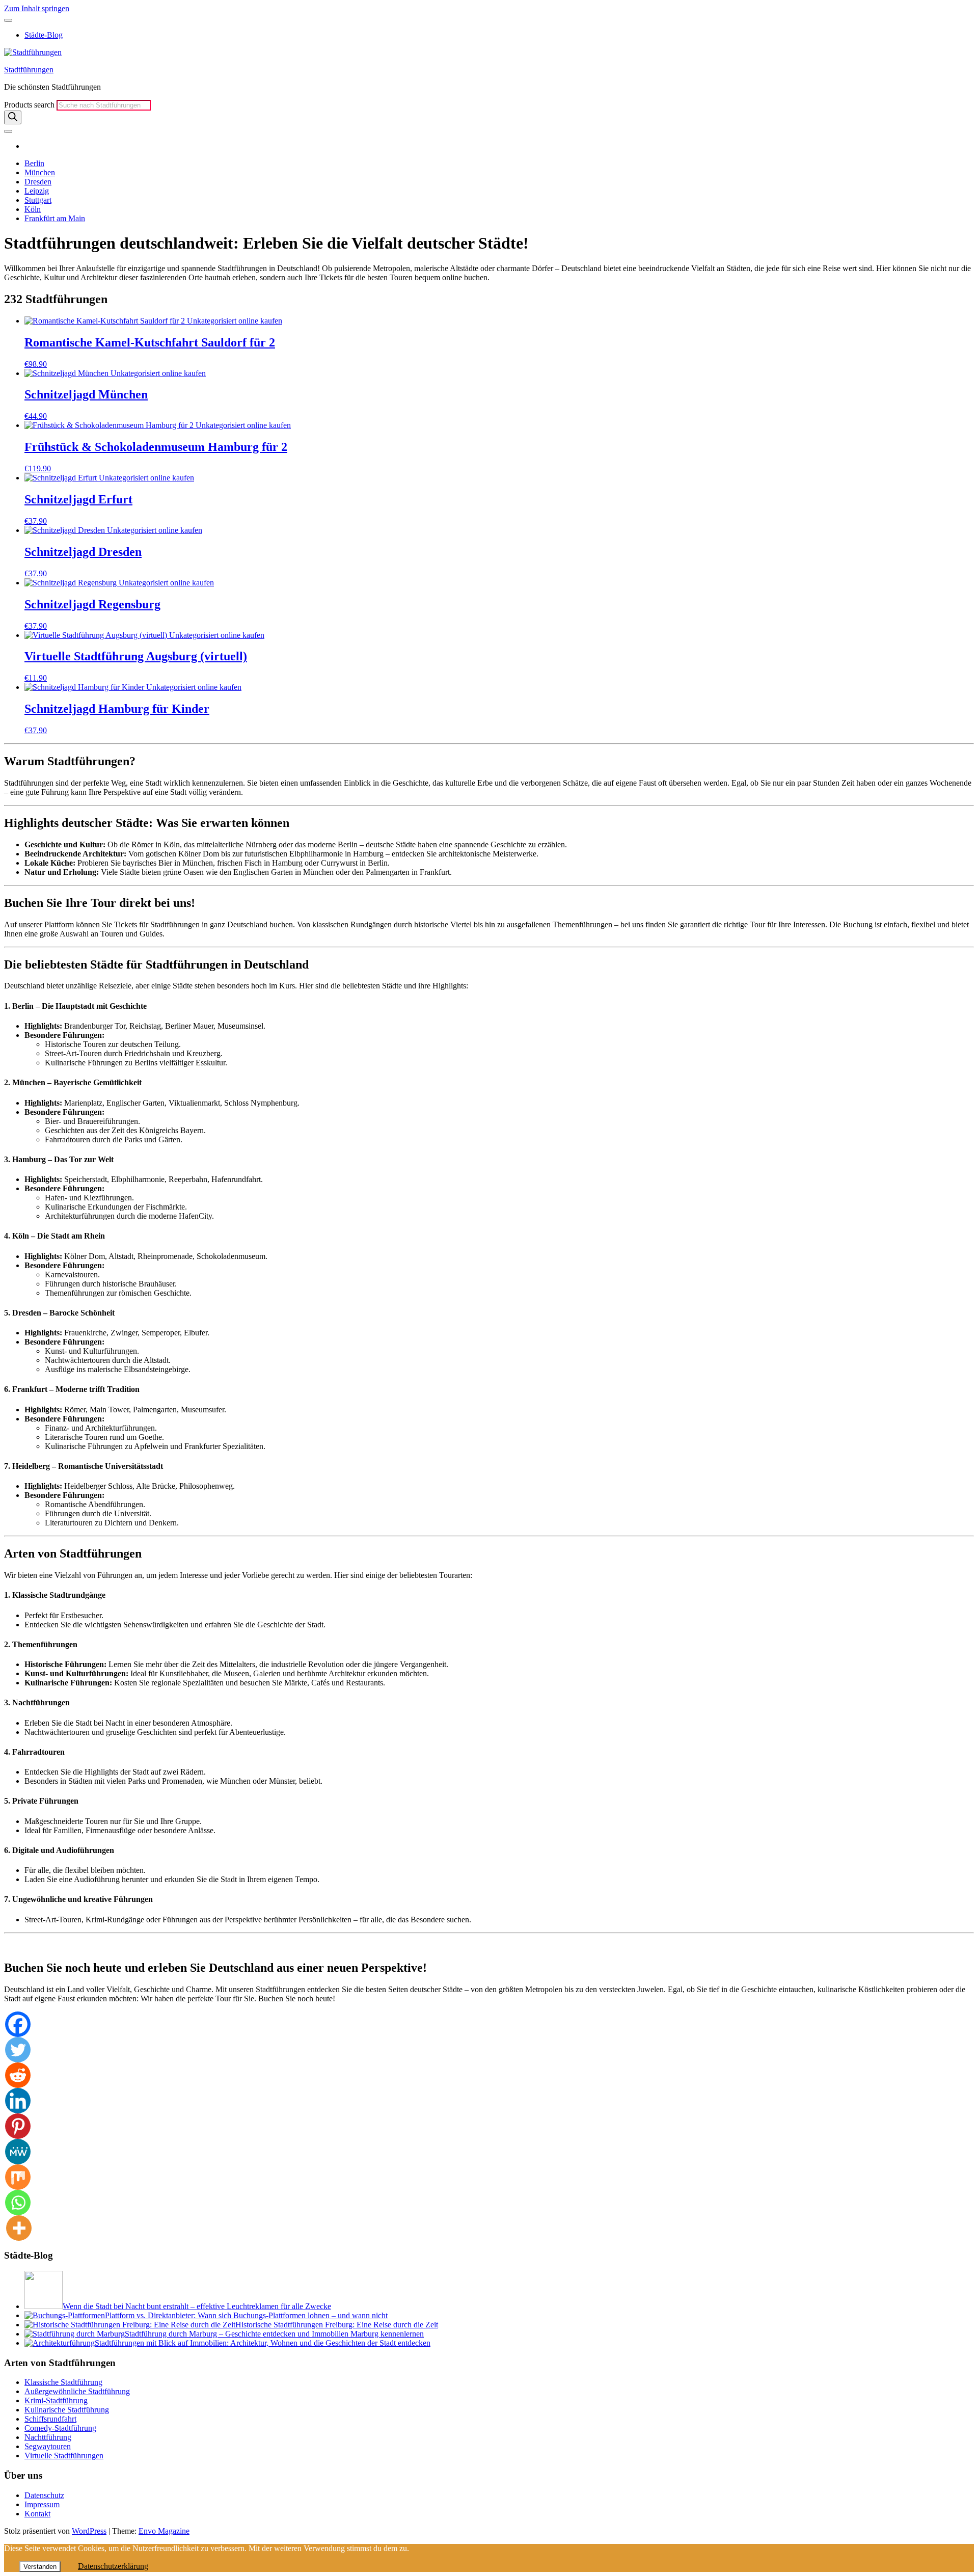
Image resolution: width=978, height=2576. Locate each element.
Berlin (34, 163)
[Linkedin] (18, 2101)
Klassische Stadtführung (63, 2382)
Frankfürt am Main (55, 218)
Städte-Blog (44, 35)
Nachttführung (48, 2437)
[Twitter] (18, 2050)
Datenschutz (44, 2495)
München (40, 172)
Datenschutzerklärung (113, 2566)
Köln (33, 209)
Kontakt (37, 2514)
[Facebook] (18, 2024)
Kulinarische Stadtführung (67, 2410)
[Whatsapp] (18, 2203)
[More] (19, 2228)
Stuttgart (38, 200)
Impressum (42, 2504)
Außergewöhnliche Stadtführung (77, 2391)
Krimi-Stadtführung (56, 2400)
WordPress (89, 2531)
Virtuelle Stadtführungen (64, 2456)
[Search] (13, 117)
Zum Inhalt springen (37, 8)
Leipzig (37, 191)
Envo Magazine (164, 2531)
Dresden (38, 182)
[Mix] (18, 2177)
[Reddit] (18, 2075)
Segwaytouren (48, 2446)
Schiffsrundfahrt (50, 2419)
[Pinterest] (18, 2126)
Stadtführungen (29, 70)
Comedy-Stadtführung (60, 2428)
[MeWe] (18, 2152)
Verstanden (40, 2567)
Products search (30, 105)
